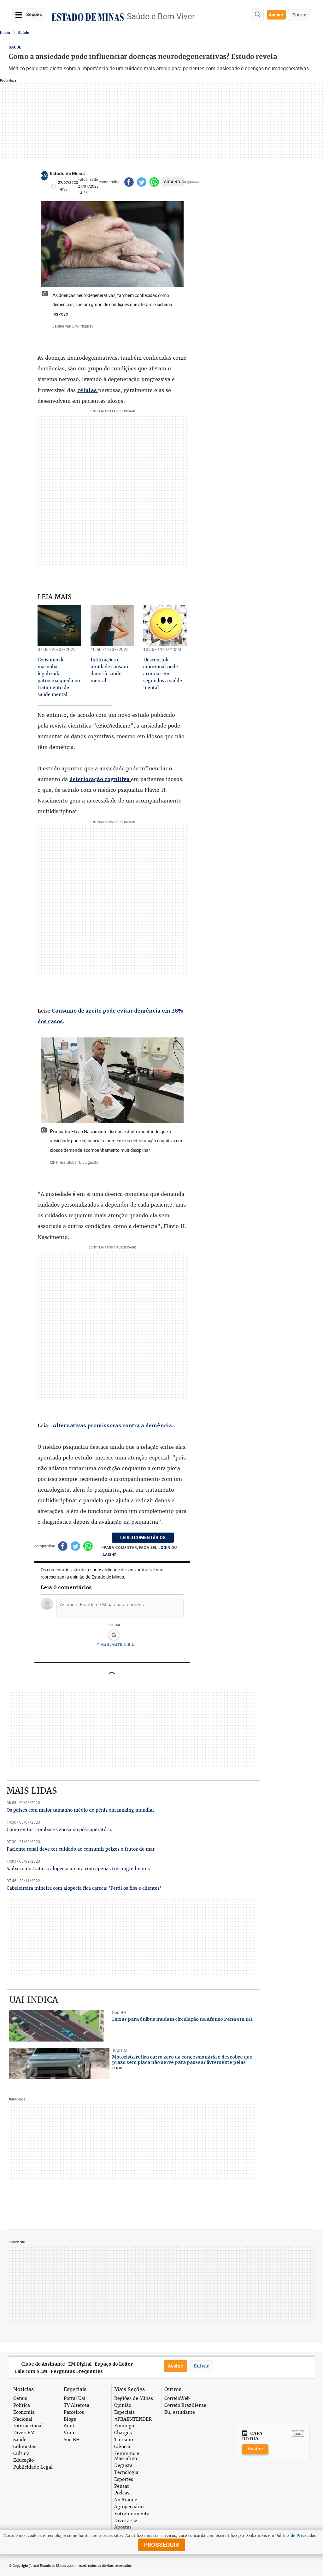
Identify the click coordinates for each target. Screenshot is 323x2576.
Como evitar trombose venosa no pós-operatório (59, 1830)
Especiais (124, 2412)
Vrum (70, 2433)
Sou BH (72, 2440)
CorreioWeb (177, 2399)
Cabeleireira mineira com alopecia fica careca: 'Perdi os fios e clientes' (84, 1888)
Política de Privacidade (297, 2536)
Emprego (124, 2426)
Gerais (20, 2399)
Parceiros (74, 2412)
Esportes (124, 2479)
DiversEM (24, 2433)
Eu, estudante (180, 2412)
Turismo (123, 2440)
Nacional (23, 2419)
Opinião (123, 2405)
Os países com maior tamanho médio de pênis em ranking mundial (80, 1810)
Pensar (122, 2486)
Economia (24, 2412)
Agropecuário (129, 2507)
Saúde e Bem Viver (161, 16)
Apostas (123, 2527)
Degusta (123, 2466)
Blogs (70, 2419)
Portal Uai (75, 2399)
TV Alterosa (76, 2405)
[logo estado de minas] (88, 17)
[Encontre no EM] (257, 15)
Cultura (21, 2454)
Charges (123, 2433)
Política (22, 2405)
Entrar (300, 15)
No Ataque (126, 2500)
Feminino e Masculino (127, 2456)
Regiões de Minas (134, 2399)
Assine (276, 15)
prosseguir (161, 2545)
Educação (23, 2460)
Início (5, 33)
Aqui (69, 2426)
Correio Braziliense (185, 2405)
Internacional (28, 2426)
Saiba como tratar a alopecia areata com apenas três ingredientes (78, 1869)
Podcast (123, 2493)
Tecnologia (126, 2473)
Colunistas (25, 2447)
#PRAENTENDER (133, 2419)
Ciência (122, 2447)
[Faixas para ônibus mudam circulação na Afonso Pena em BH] (59, 2026)
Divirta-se (126, 2521)
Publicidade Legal (33, 2467)
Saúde (24, 33)
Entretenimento (132, 2514)
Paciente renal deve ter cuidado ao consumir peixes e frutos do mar (81, 1849)
